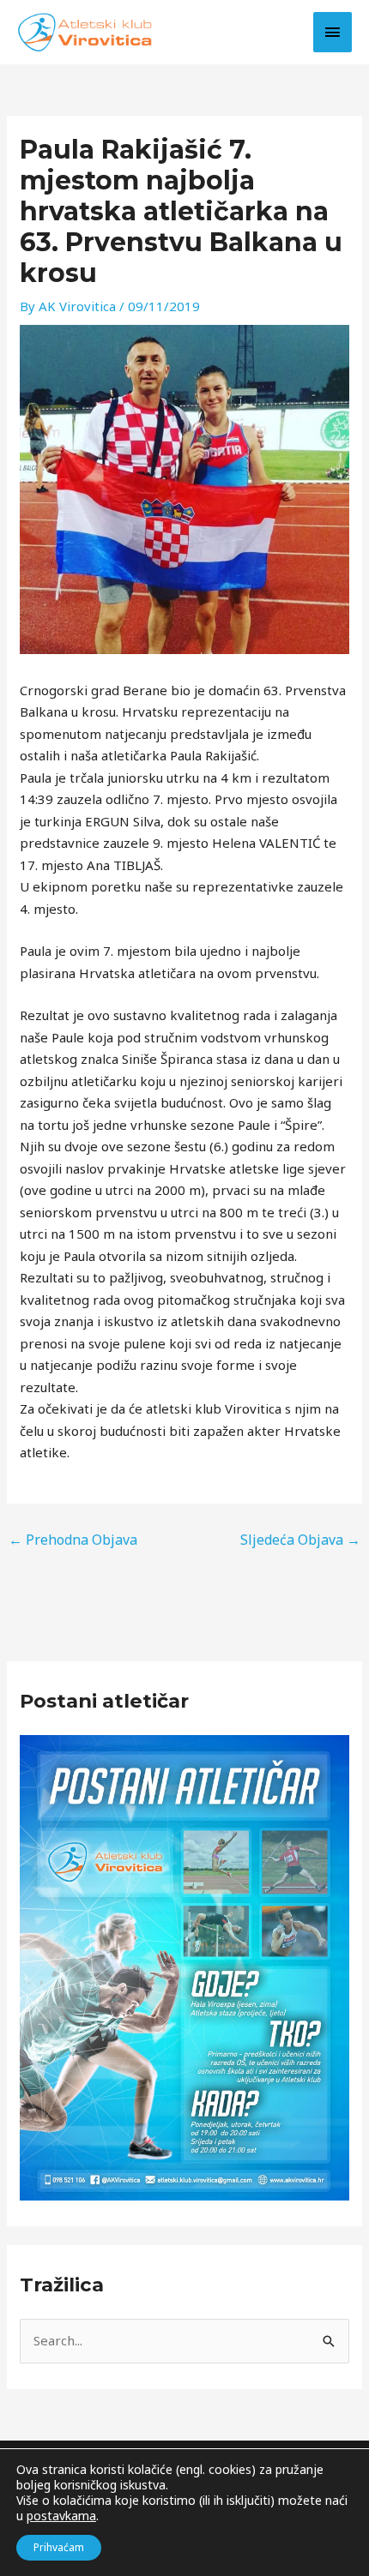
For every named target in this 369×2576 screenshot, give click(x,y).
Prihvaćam (59, 2547)
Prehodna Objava (73, 1540)
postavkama (61, 2516)
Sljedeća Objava (300, 1540)
